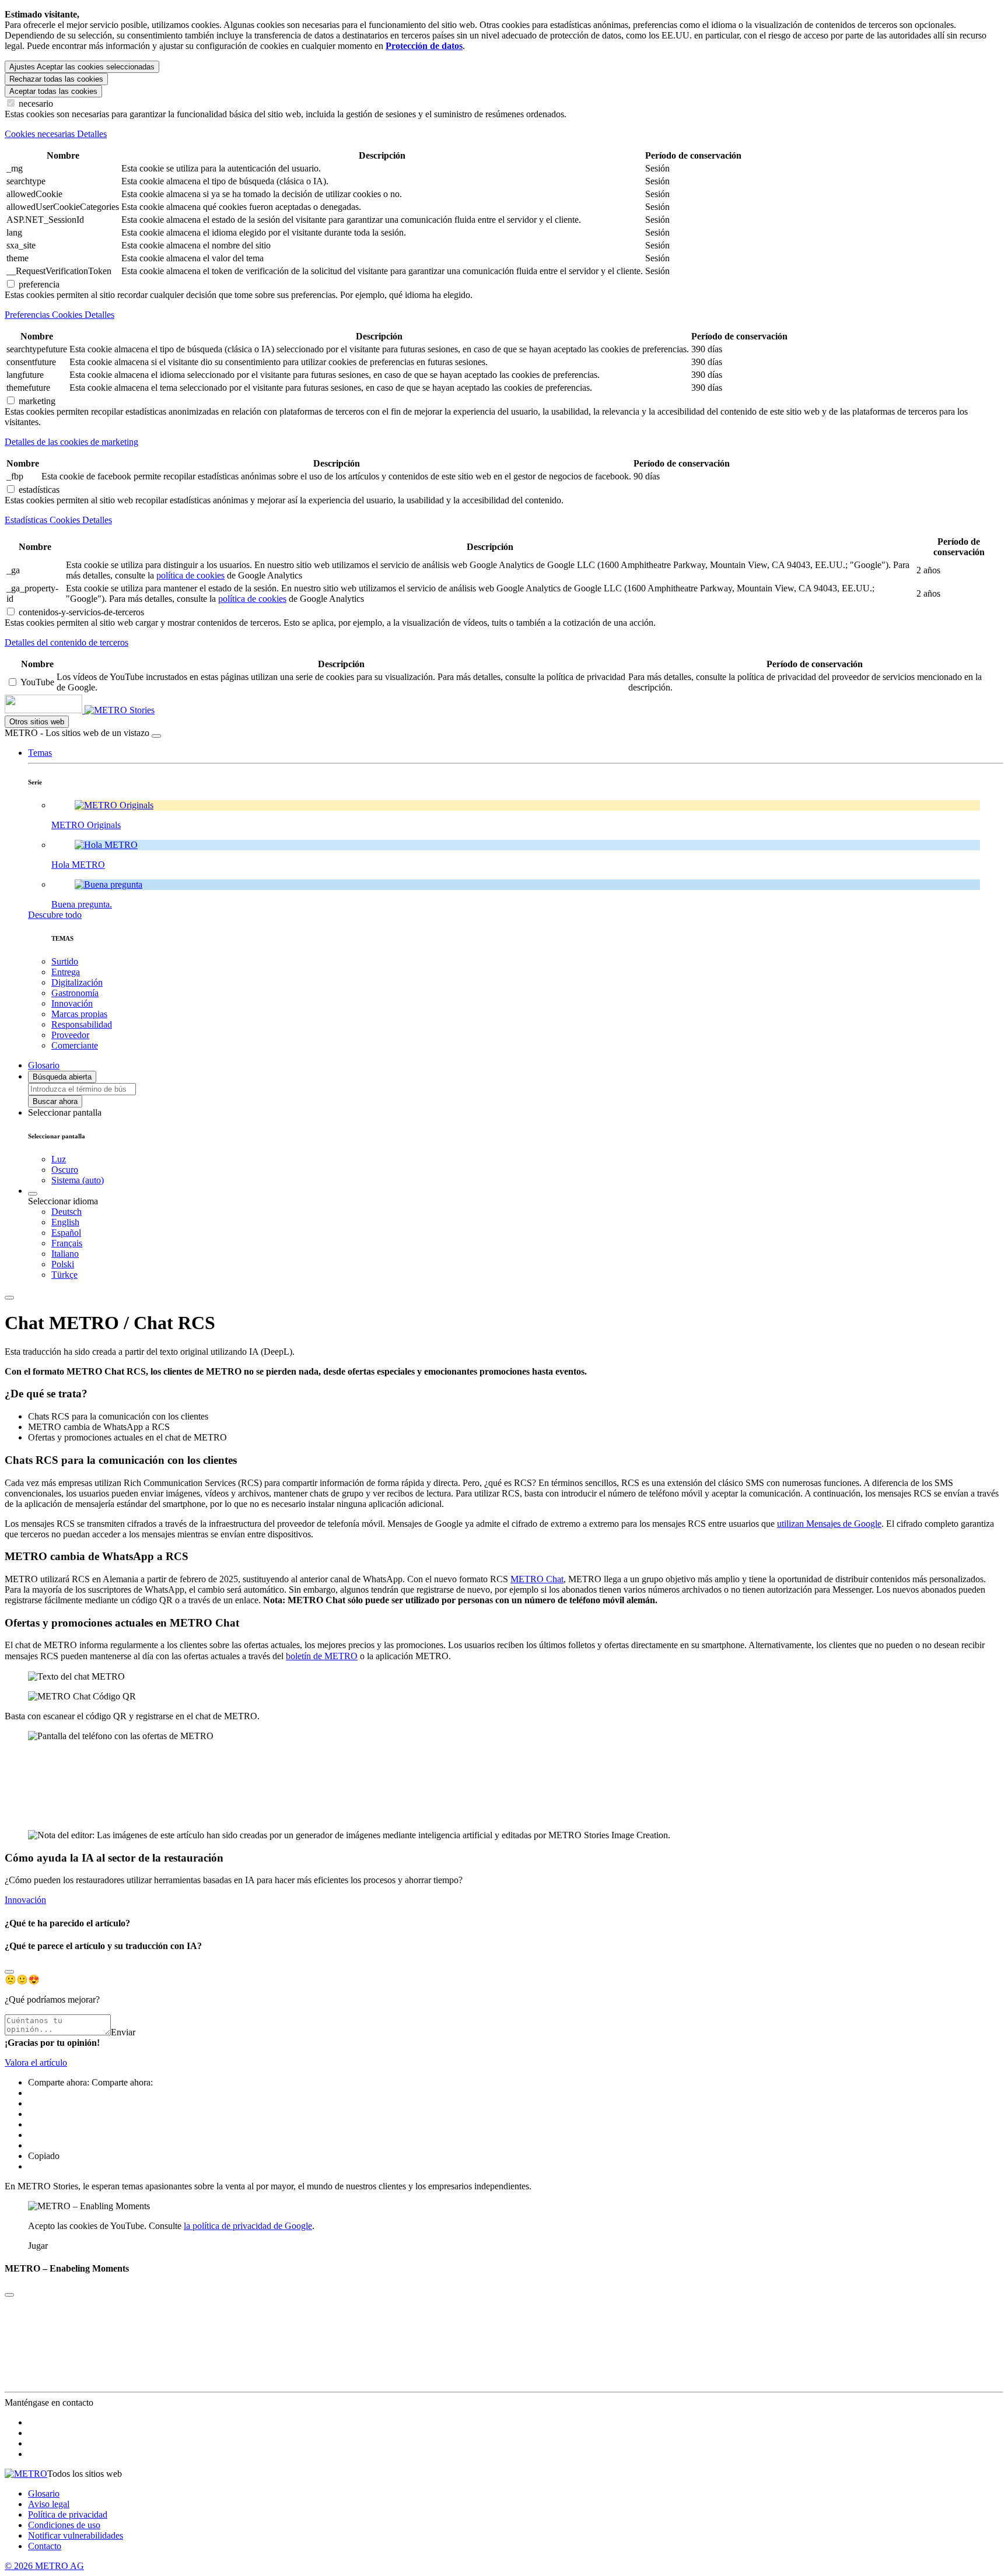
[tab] (504, 134)
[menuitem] (527, 1212)
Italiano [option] (65, 1254)
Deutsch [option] (66, 1212)
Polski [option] (63, 1264)
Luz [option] (59, 1159)
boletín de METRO (322, 1656)
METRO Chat (537, 1579)
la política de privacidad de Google (248, 2226)
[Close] (9, 1972)
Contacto (45, 2546)
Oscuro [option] (65, 1170)
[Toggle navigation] (9, 1298)
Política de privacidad (68, 2514)
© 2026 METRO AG (44, 2566)
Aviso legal (49, 2504)
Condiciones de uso (64, 2525)
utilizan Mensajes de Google (829, 1524)
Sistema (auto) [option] (78, 1180)
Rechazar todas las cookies (56, 79)
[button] (40, 753)
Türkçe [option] (64, 1275)
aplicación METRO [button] (412, 1656)
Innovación (25, 1900)
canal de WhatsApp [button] (366, 1579)
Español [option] (66, 1233)
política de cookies (190, 575)
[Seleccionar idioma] (33, 1194)
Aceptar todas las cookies (53, 91)
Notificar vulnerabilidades (76, 2535)
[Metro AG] (67, 710)
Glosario (44, 2493)
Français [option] (67, 1243)
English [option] (65, 1222)
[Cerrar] (156, 736)
